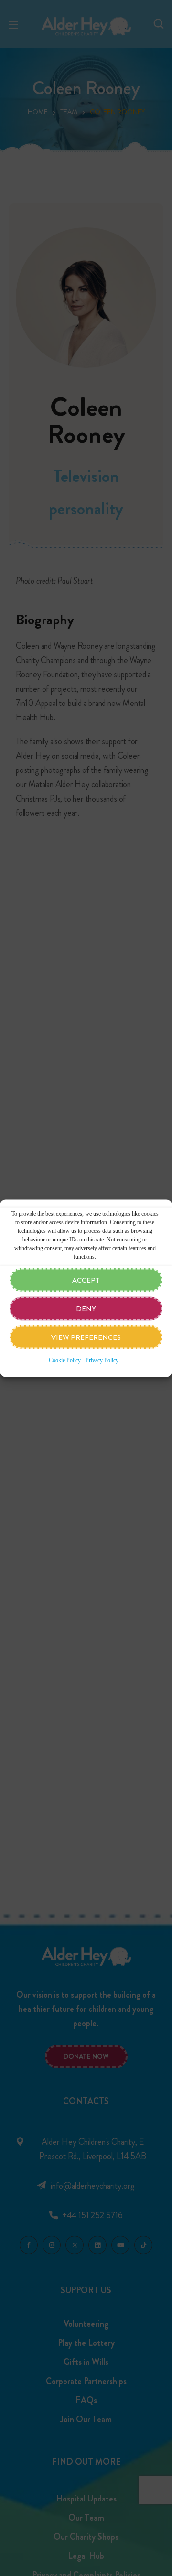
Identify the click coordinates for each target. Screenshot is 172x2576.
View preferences (86, 1337)
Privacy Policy (102, 1360)
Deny (86, 1308)
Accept (86, 1280)
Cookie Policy (65, 1360)
